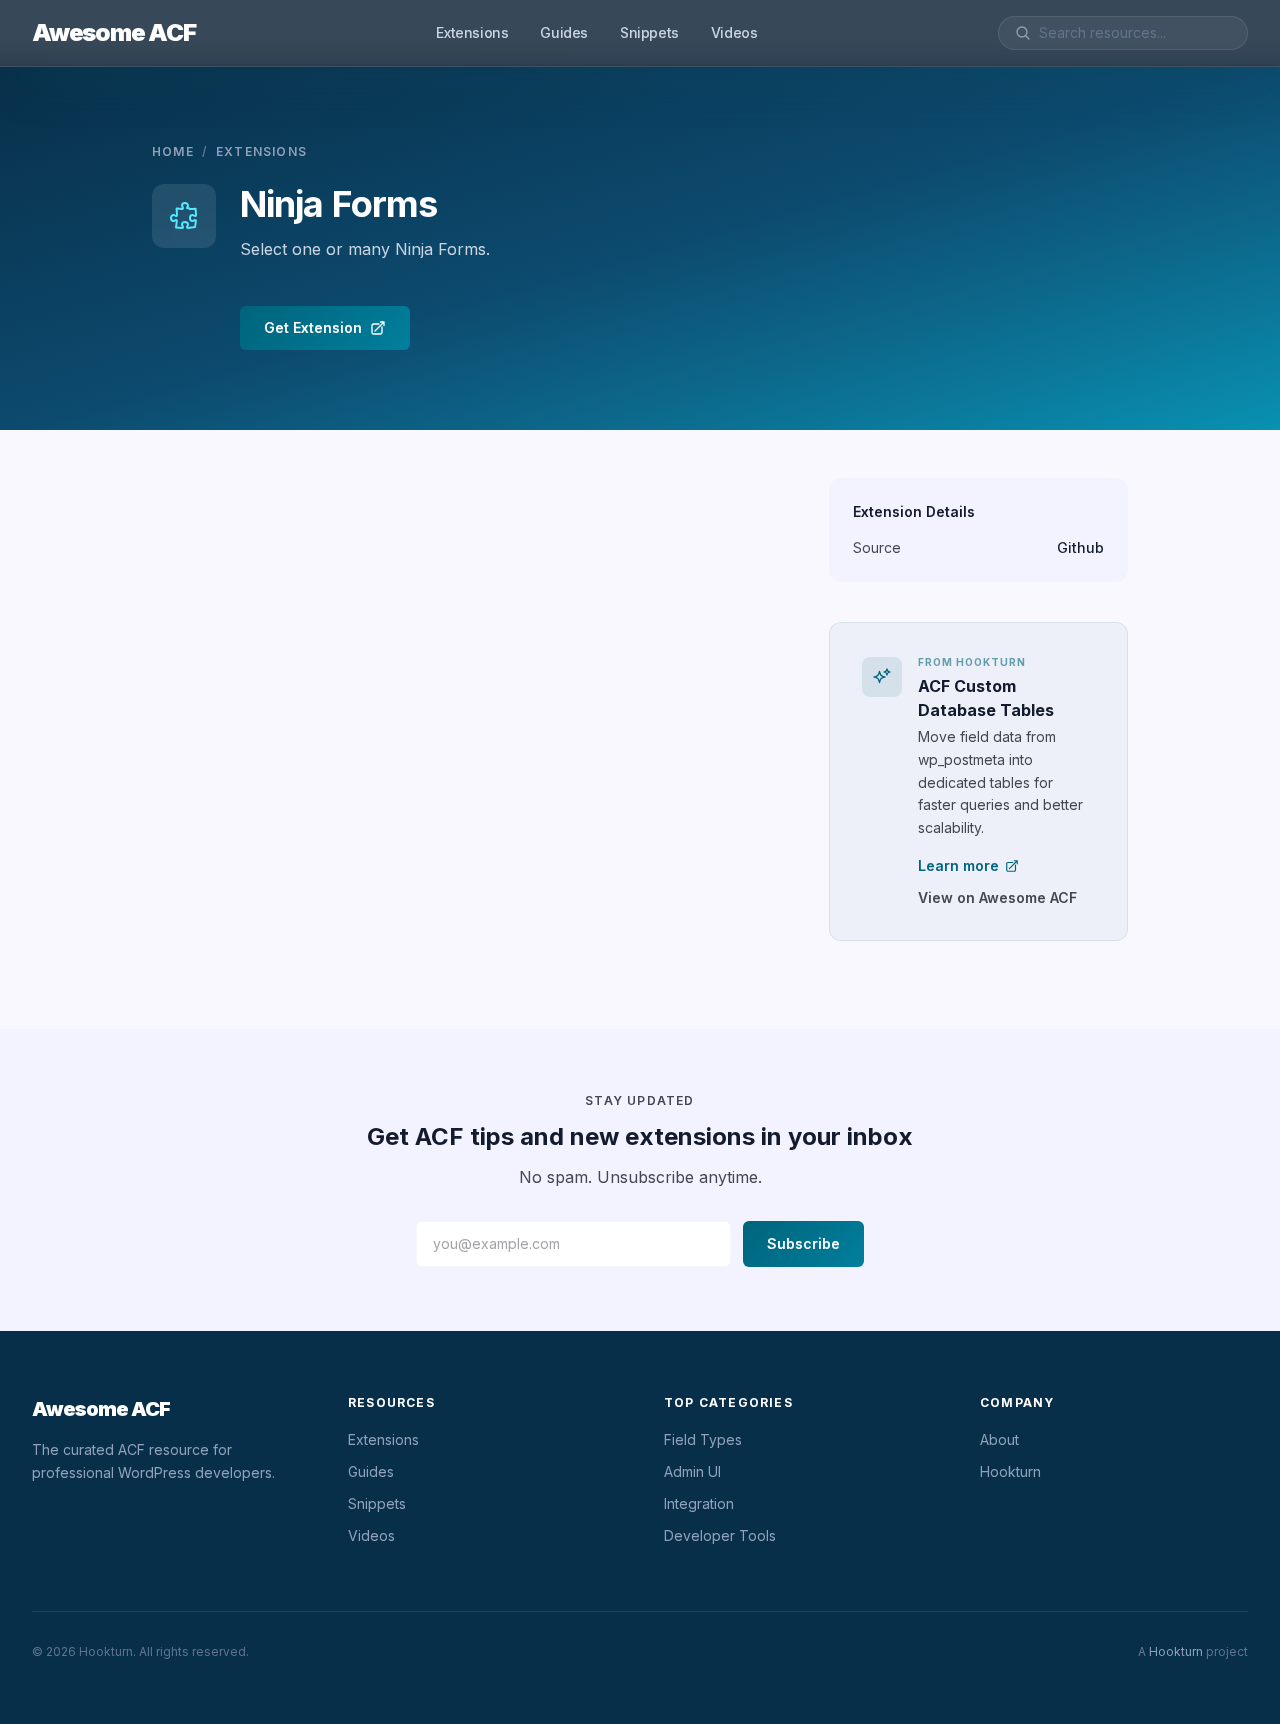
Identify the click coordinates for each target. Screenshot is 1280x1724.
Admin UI (692, 1471)
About (999, 1439)
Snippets (649, 32)
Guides (564, 32)
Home (173, 151)
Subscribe (803, 1243)
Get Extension (313, 327)
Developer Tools (720, 1535)
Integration (699, 1503)
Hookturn (1010, 1471)
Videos (734, 32)
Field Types (703, 1439)
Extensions (472, 32)
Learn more (958, 865)
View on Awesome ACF (997, 897)
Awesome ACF (114, 32)
